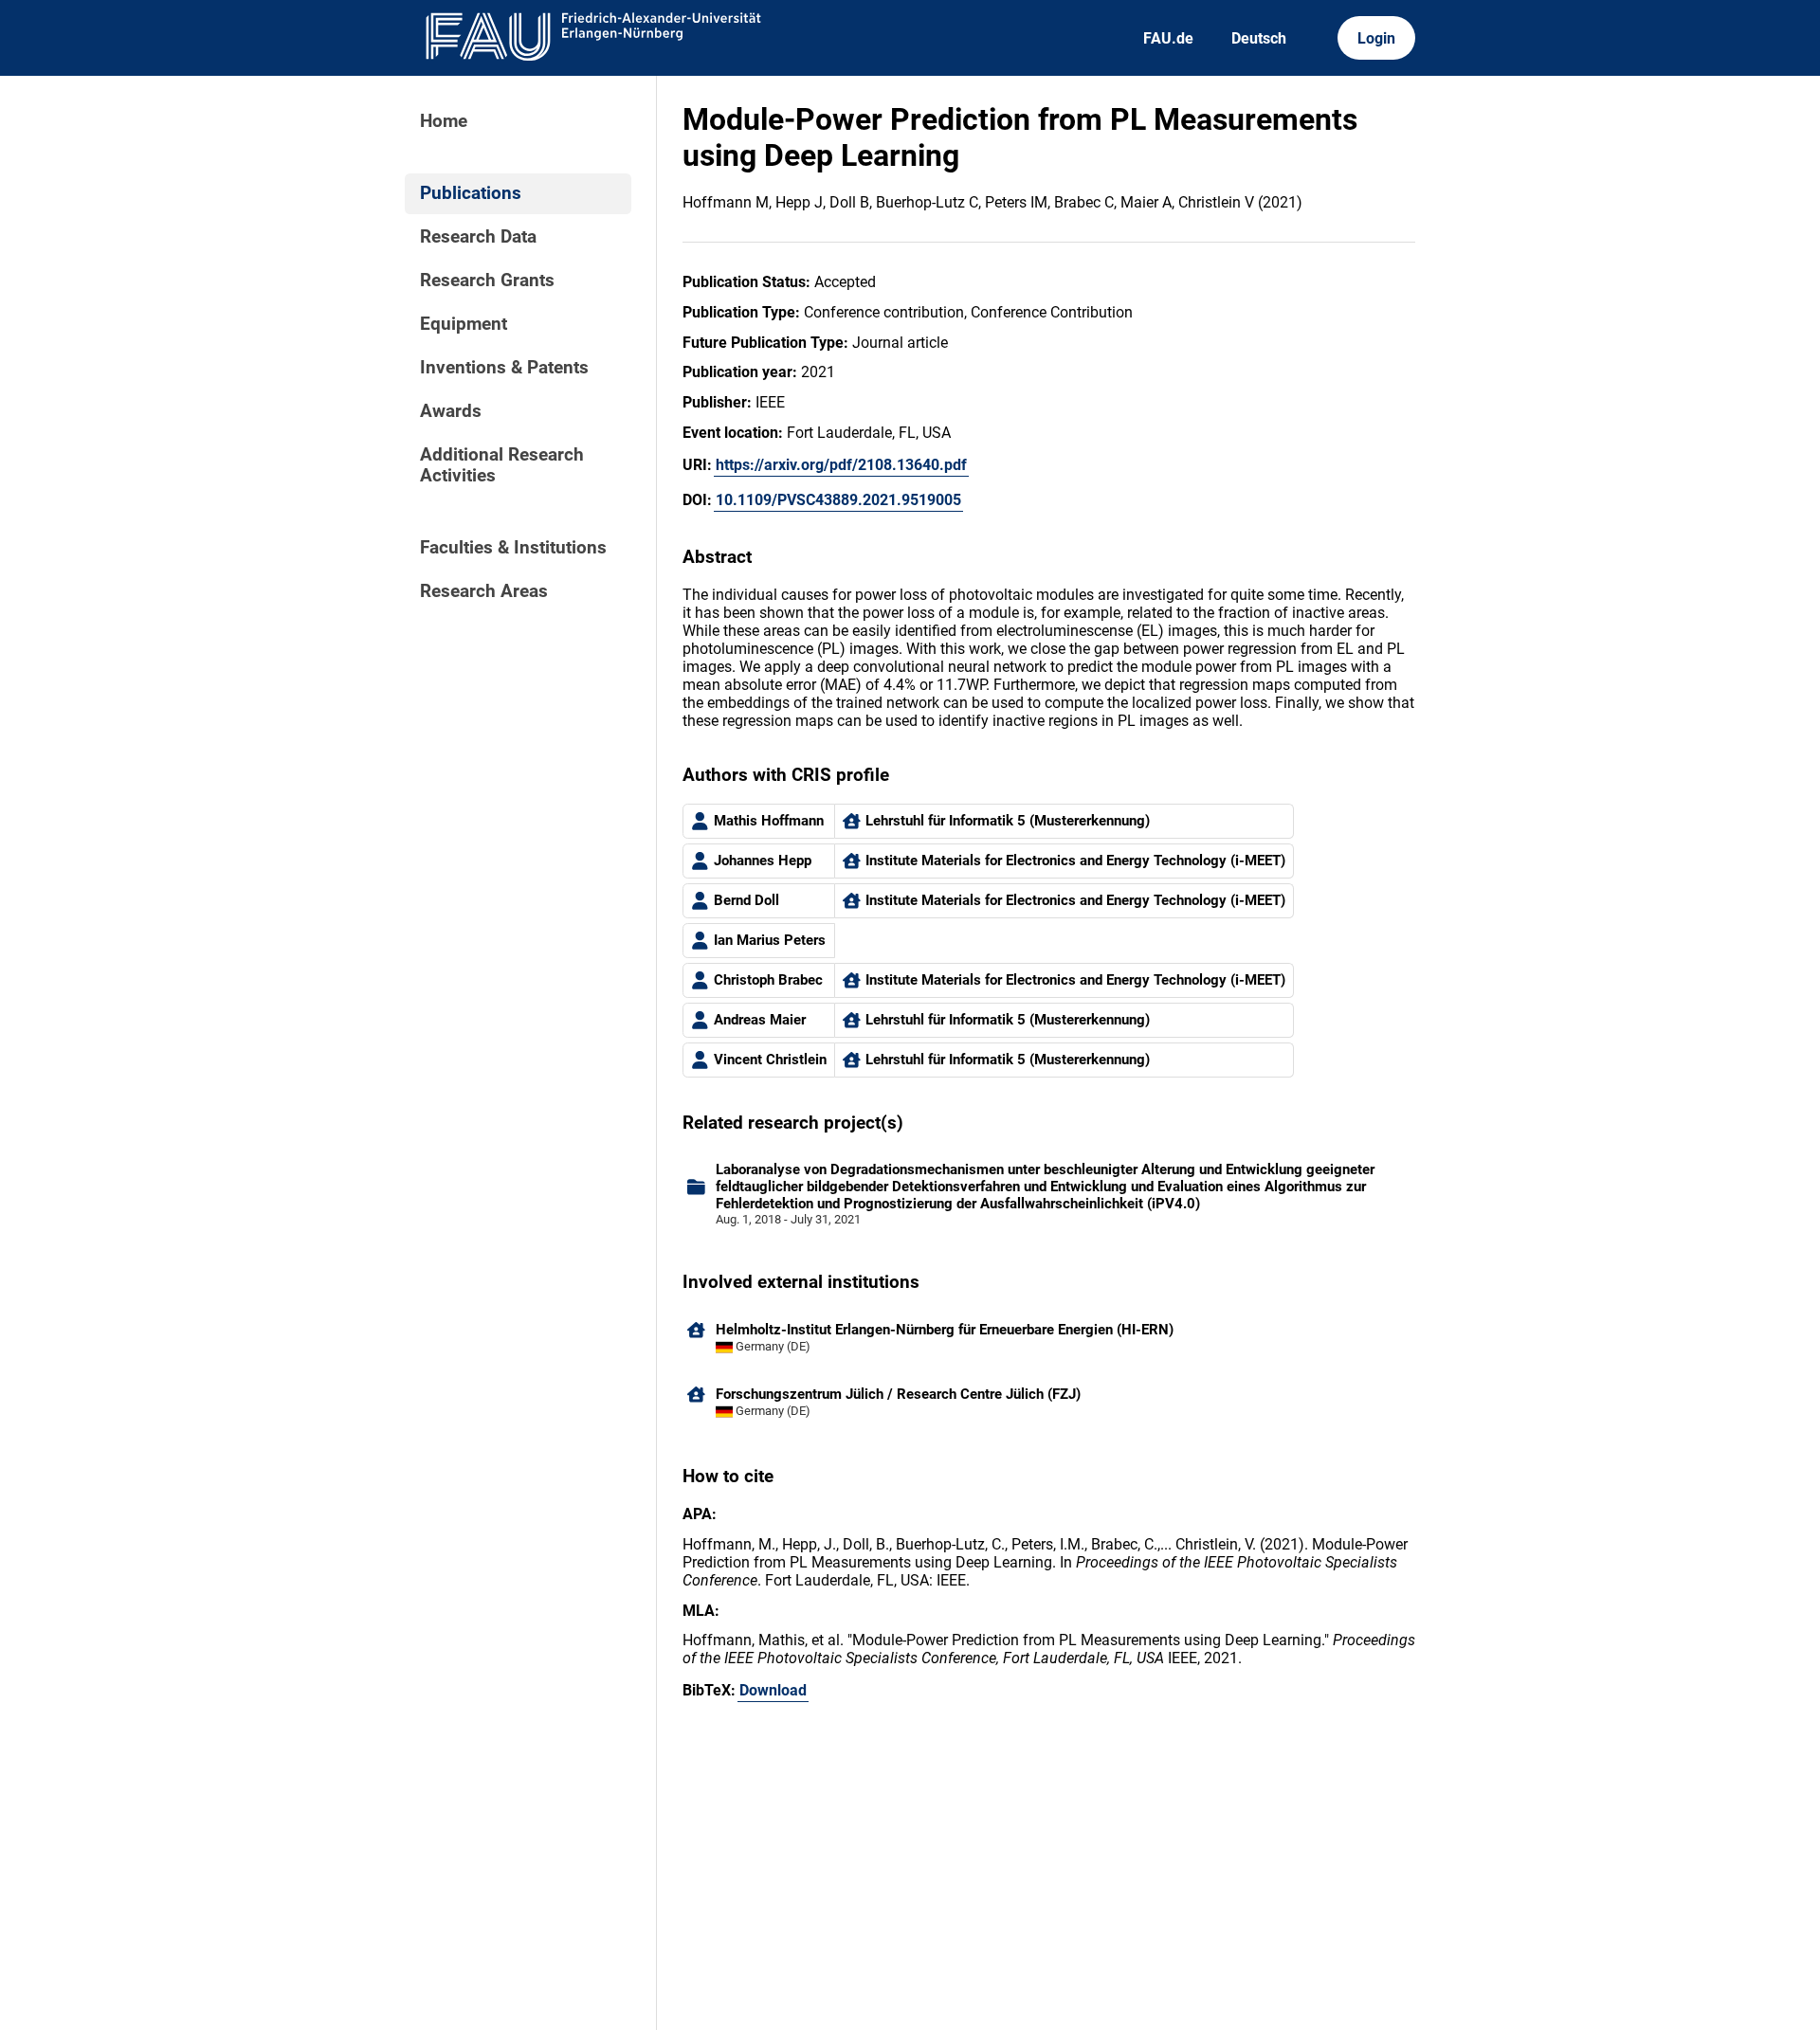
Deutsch (1259, 38)
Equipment (464, 324)
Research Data (478, 237)
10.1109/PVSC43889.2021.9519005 (838, 500)
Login (1376, 38)
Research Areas (484, 591)
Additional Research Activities (502, 465)
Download (773, 1690)
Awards (451, 411)
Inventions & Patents (504, 368)
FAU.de (1168, 38)
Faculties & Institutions (513, 548)
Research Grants (487, 281)
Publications (471, 193)
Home (444, 121)
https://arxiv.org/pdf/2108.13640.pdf (841, 465)
